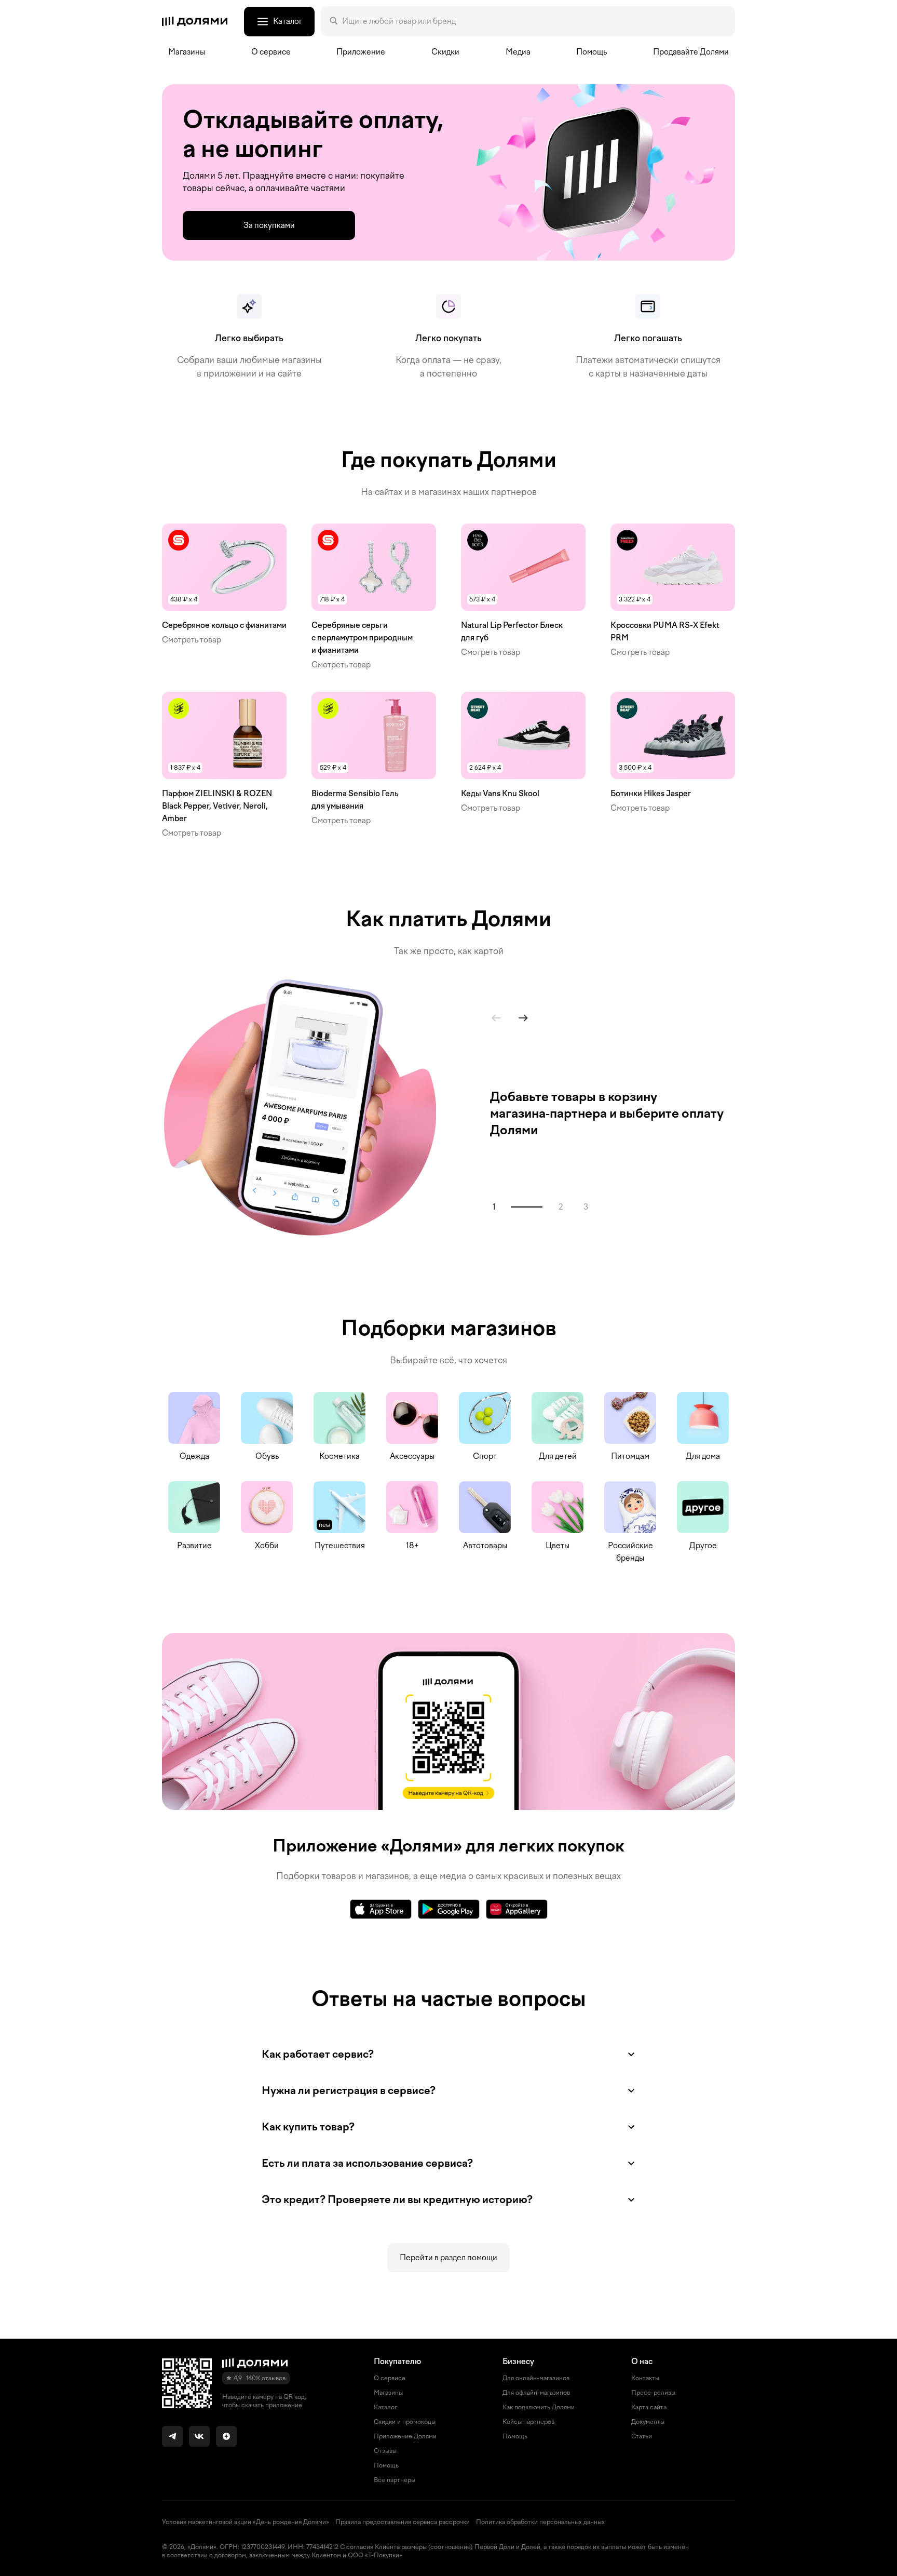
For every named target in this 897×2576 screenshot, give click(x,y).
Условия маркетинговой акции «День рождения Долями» (246, 2522)
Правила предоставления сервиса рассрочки (403, 2522)
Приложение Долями (405, 2436)
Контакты (645, 2378)
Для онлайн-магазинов (536, 2378)
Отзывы (385, 2451)
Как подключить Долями (539, 2407)
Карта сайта (649, 2407)
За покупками (269, 225)
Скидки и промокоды (405, 2422)
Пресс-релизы (653, 2393)
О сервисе (390, 2378)
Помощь (592, 52)
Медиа (518, 52)
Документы (648, 2422)
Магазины (187, 52)
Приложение (361, 52)
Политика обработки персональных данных (540, 2522)
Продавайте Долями (691, 52)
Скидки (445, 52)
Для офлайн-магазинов (536, 2393)
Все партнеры (395, 2480)
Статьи (642, 2436)
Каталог (385, 2407)
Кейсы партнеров (528, 2422)
